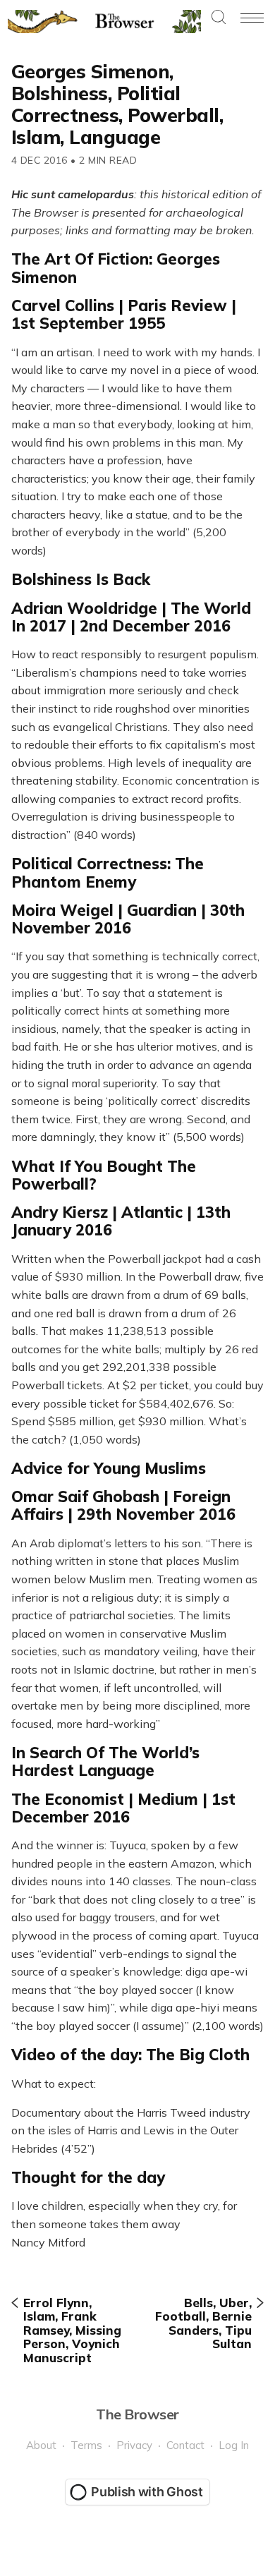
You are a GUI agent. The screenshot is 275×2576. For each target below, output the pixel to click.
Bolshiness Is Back (81, 579)
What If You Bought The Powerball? (104, 1175)
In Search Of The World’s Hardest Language (105, 1761)
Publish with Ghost (147, 2492)
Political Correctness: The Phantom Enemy (108, 872)
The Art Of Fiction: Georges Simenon (116, 268)
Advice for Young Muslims (109, 1468)
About (41, 2445)
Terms (86, 2445)
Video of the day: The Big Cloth (130, 2055)
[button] (219, 18)
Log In (234, 2445)
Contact (185, 2445)
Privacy (134, 2445)
